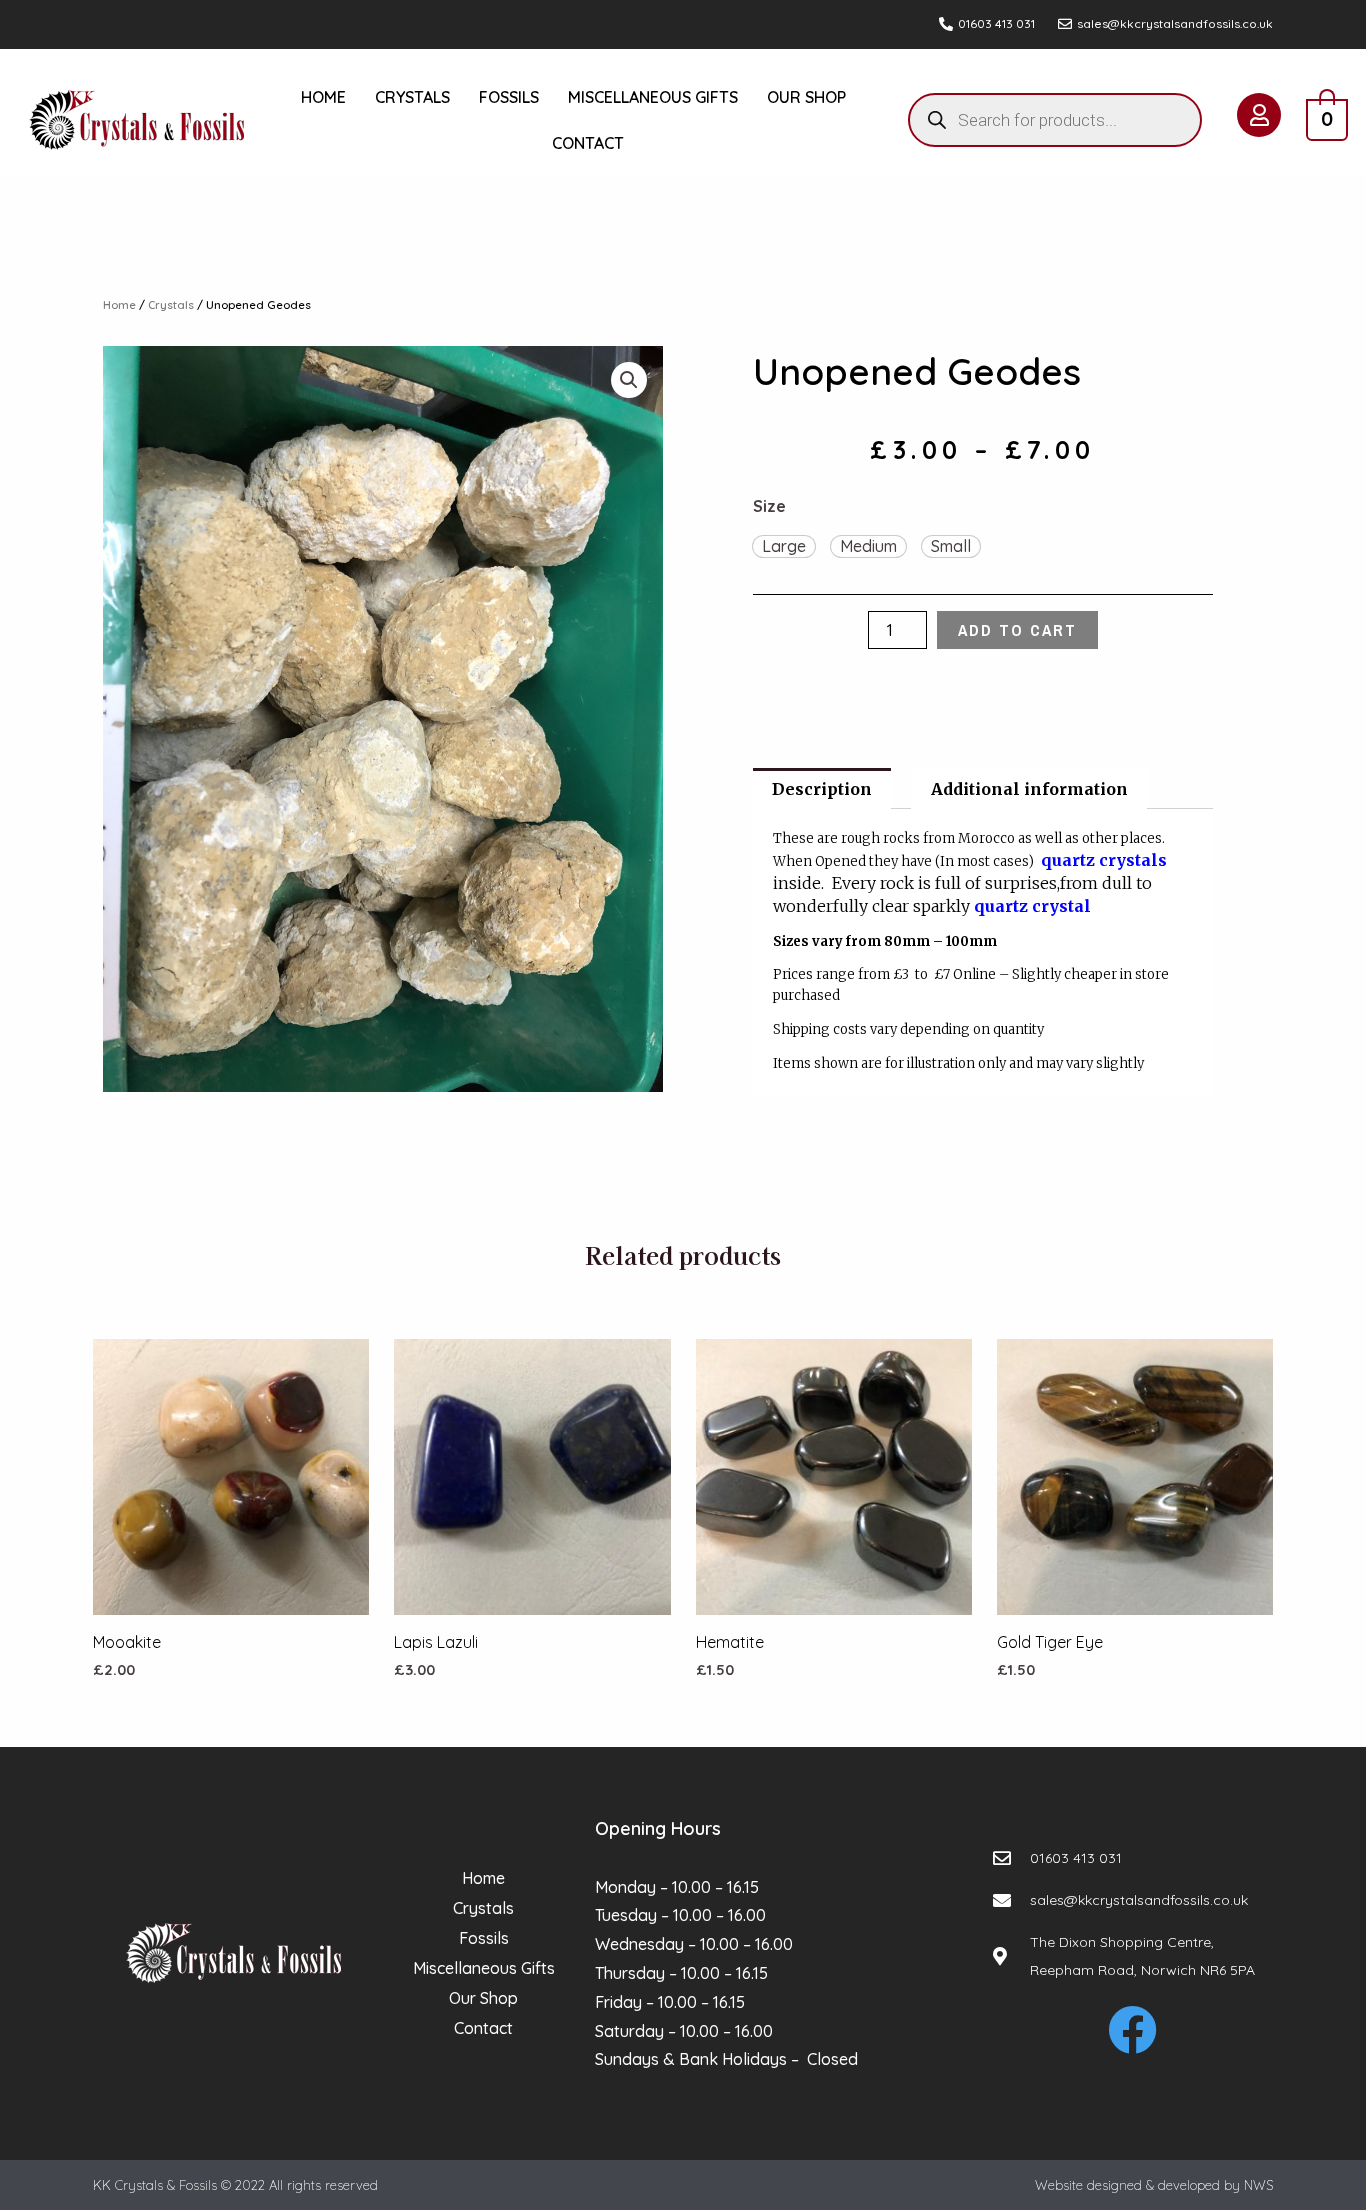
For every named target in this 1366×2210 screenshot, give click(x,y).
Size (769, 506)
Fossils (509, 97)
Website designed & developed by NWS (1154, 2185)
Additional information (1029, 789)
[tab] (822, 789)
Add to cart (1017, 630)
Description (822, 789)
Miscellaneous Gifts (653, 97)
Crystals (412, 97)
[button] (784, 547)
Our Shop (806, 97)
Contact (588, 143)
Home (323, 97)
